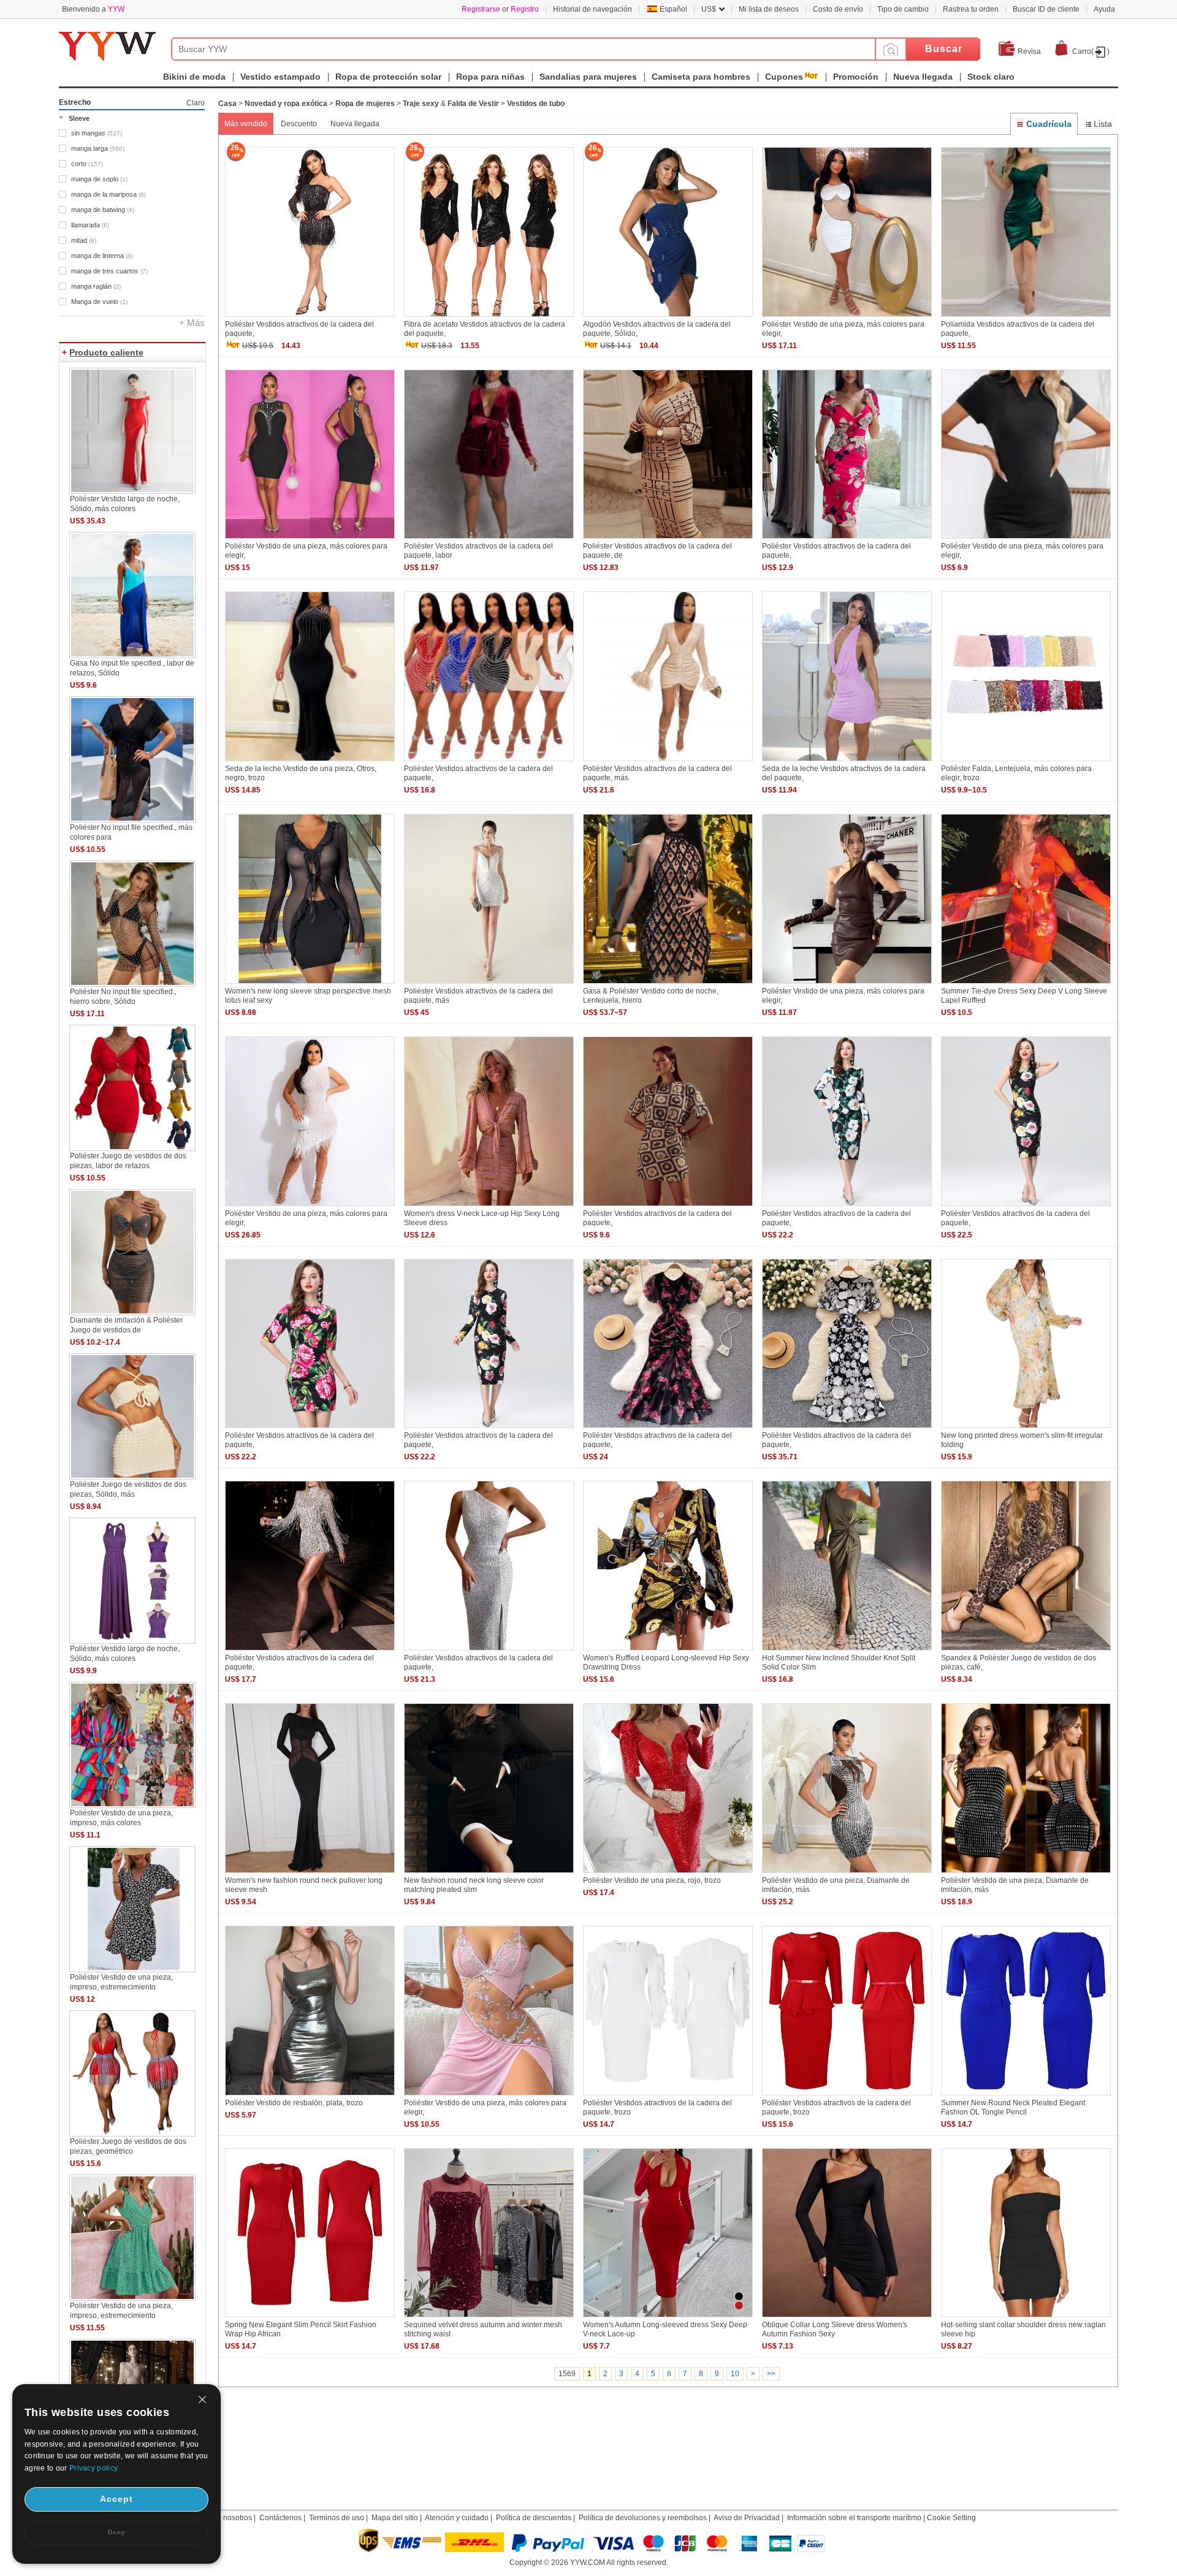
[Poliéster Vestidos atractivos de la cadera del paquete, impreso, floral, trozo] (310, 1429)
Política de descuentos (534, 2518)
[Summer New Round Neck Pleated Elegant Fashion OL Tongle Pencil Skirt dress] (1026, 2096)
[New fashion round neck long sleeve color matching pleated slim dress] (489, 1874)
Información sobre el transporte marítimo (854, 2518)
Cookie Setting (951, 2518)
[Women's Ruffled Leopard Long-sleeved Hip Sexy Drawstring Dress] (668, 1651)
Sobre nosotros (227, 2518)
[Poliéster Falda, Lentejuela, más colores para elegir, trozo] (1026, 762)
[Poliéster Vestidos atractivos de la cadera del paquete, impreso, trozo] (668, 1207)
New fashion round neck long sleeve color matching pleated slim (474, 1885)
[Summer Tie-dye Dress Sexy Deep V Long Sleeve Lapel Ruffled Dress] (1026, 984)
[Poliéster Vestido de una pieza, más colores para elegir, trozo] (847, 317)
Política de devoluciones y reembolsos (643, 2518)
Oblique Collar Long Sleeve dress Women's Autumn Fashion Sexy (835, 2329)
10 (735, 2374)
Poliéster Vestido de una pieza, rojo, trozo (652, 1880)
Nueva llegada (355, 124)
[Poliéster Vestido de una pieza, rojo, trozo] (668, 1874)
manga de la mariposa (109, 194)
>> (771, 2374)
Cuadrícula (1049, 124)
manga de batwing (103, 210)
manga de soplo (99, 179)
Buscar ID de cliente (1046, 9)
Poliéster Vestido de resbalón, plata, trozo (294, 2103)
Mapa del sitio (395, 2518)
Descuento (299, 124)
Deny (117, 2532)
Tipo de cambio (903, 9)
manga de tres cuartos (109, 271)
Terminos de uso (337, 2518)
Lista (1103, 124)
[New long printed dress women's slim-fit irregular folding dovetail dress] (1026, 1429)
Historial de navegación (592, 9)
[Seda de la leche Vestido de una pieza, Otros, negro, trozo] (310, 762)
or (500, 9)
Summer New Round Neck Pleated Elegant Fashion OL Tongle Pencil (1013, 2107)
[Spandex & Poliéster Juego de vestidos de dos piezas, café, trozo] (1026, 1651)
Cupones (784, 77)
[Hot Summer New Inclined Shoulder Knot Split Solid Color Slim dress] (847, 1651)
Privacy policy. (94, 2468)
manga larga (98, 148)
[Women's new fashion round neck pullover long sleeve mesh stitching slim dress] (310, 1874)
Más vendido (246, 124)
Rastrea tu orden (971, 9)
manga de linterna (102, 256)
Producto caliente (106, 352)
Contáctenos (280, 2518)
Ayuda (1104, 9)
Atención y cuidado (457, 2518)
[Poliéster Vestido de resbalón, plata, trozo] (310, 2096)
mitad (84, 240)
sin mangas (97, 133)
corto (87, 164)
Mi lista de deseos (769, 9)
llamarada (90, 225)
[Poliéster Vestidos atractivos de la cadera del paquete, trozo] (668, 2096)
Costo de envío (838, 9)
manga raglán (96, 286)
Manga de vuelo (99, 302)
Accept (116, 2499)
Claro (196, 103)
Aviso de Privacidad (747, 2518)
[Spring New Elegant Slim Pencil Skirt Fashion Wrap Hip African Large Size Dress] (310, 2318)
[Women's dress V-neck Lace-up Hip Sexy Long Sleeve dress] (489, 1207)
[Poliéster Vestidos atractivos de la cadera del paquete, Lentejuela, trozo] (310, 1651)
